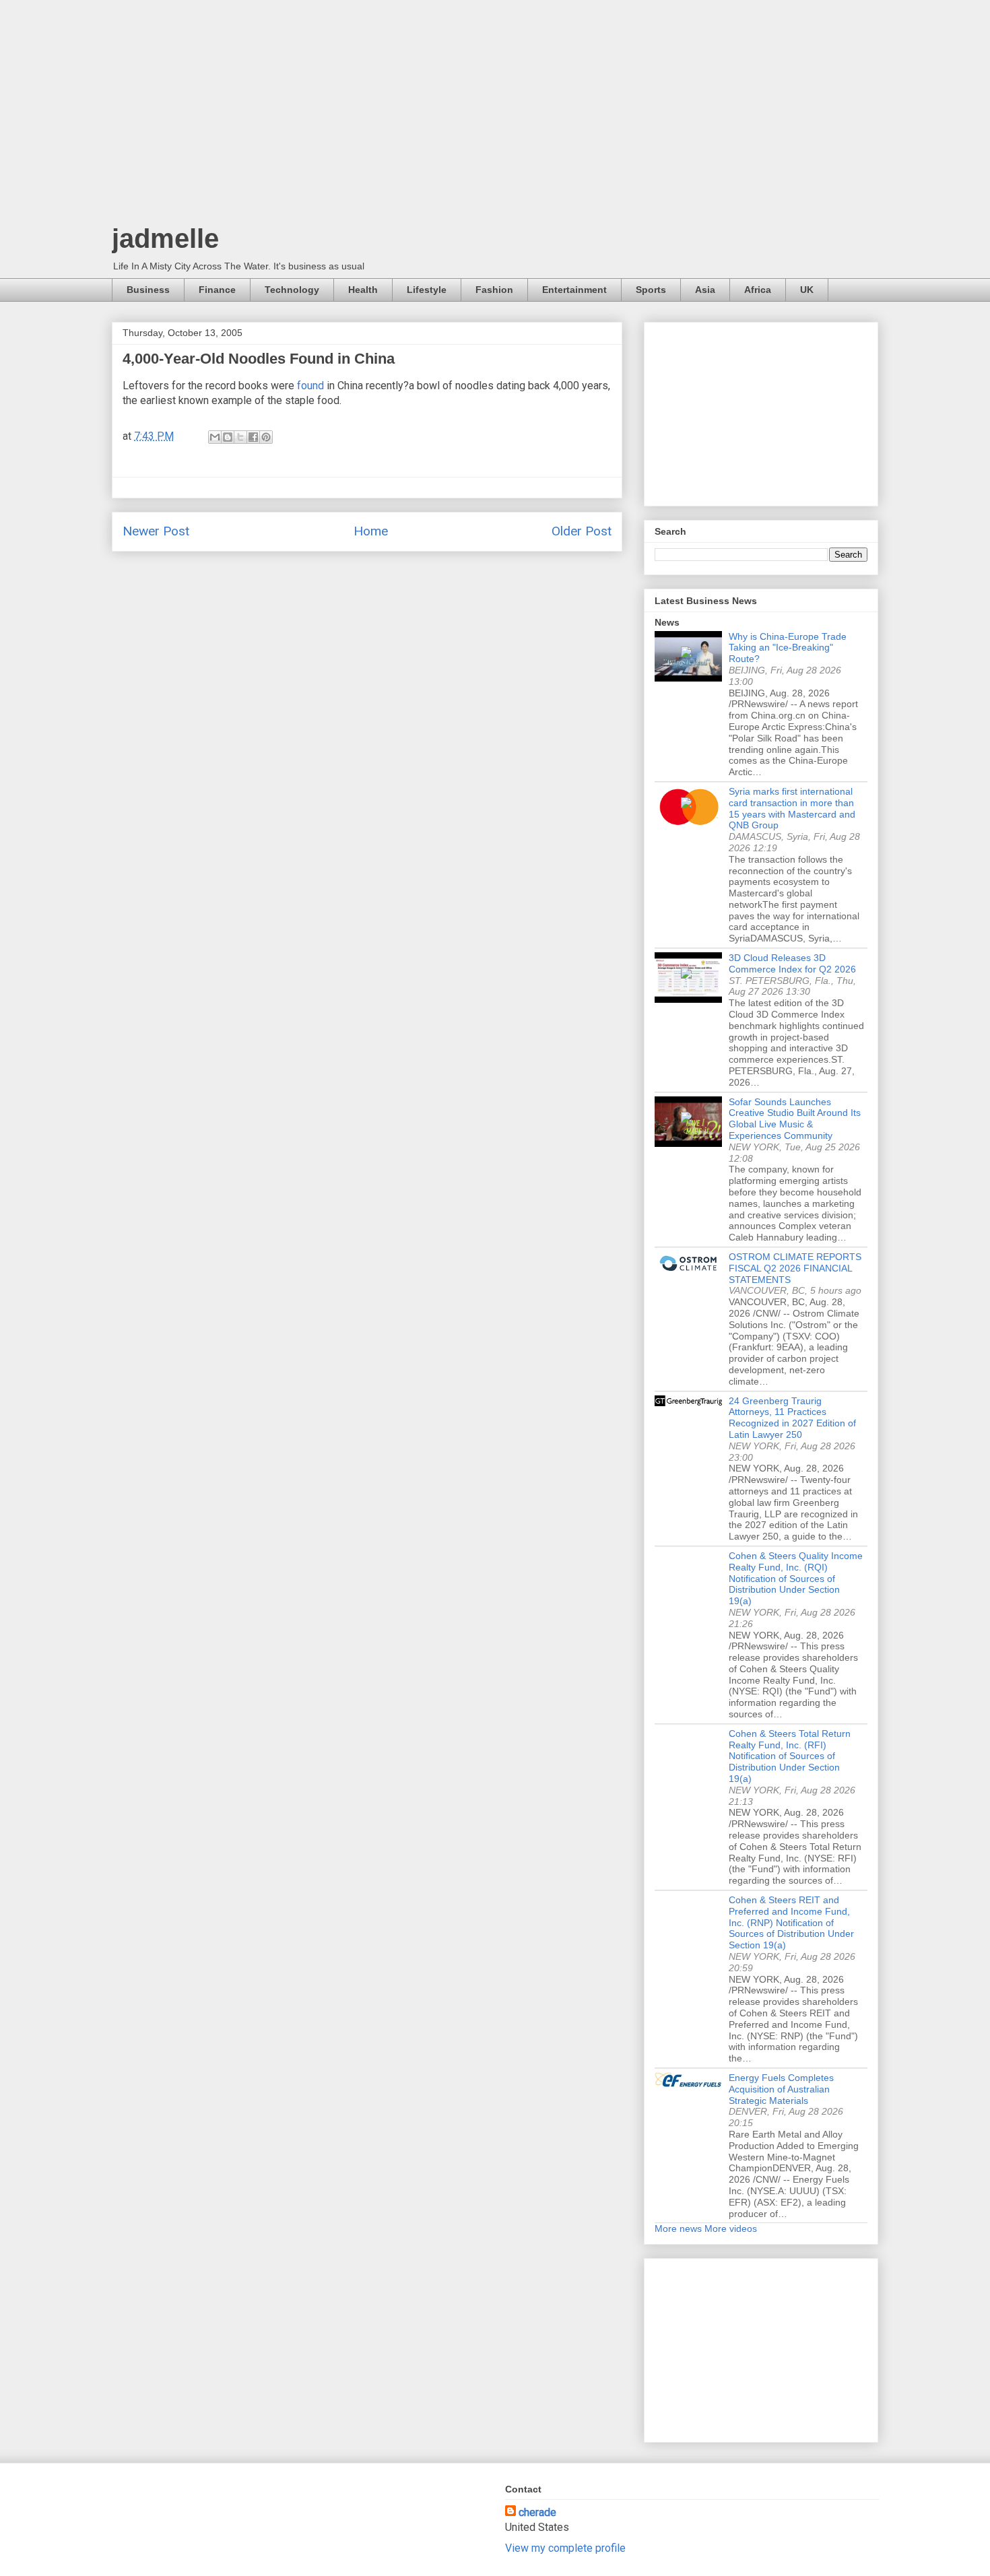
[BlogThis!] (228, 437)
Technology (292, 290)
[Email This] (215, 437)
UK (807, 290)
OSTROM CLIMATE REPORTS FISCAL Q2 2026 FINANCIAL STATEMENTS (795, 1268)
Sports (651, 290)
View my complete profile (565, 2548)
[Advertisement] (495, 114)
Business (148, 290)
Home (371, 531)
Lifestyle (427, 290)
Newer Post (156, 531)
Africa (758, 290)
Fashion (494, 290)
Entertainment (574, 290)
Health (363, 290)
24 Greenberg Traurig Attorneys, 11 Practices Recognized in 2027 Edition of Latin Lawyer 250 (792, 1418)
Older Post (582, 531)
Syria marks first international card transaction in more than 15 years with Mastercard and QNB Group (792, 808)
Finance (217, 290)
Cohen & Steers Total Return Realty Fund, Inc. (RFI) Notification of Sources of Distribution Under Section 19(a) (790, 1756)
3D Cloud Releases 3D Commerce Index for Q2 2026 (792, 963)
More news (678, 2228)
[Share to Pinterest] (266, 437)
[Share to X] (240, 437)
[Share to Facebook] (253, 437)
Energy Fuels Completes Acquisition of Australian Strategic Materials (781, 2089)
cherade (537, 2512)
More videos (731, 2228)
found (310, 386)
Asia (705, 290)
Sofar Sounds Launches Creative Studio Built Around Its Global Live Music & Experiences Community (795, 1119)
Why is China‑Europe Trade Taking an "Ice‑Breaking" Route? (788, 648)
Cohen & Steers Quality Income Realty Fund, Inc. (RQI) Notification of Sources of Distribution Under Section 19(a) (796, 1578)
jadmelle (165, 238)
